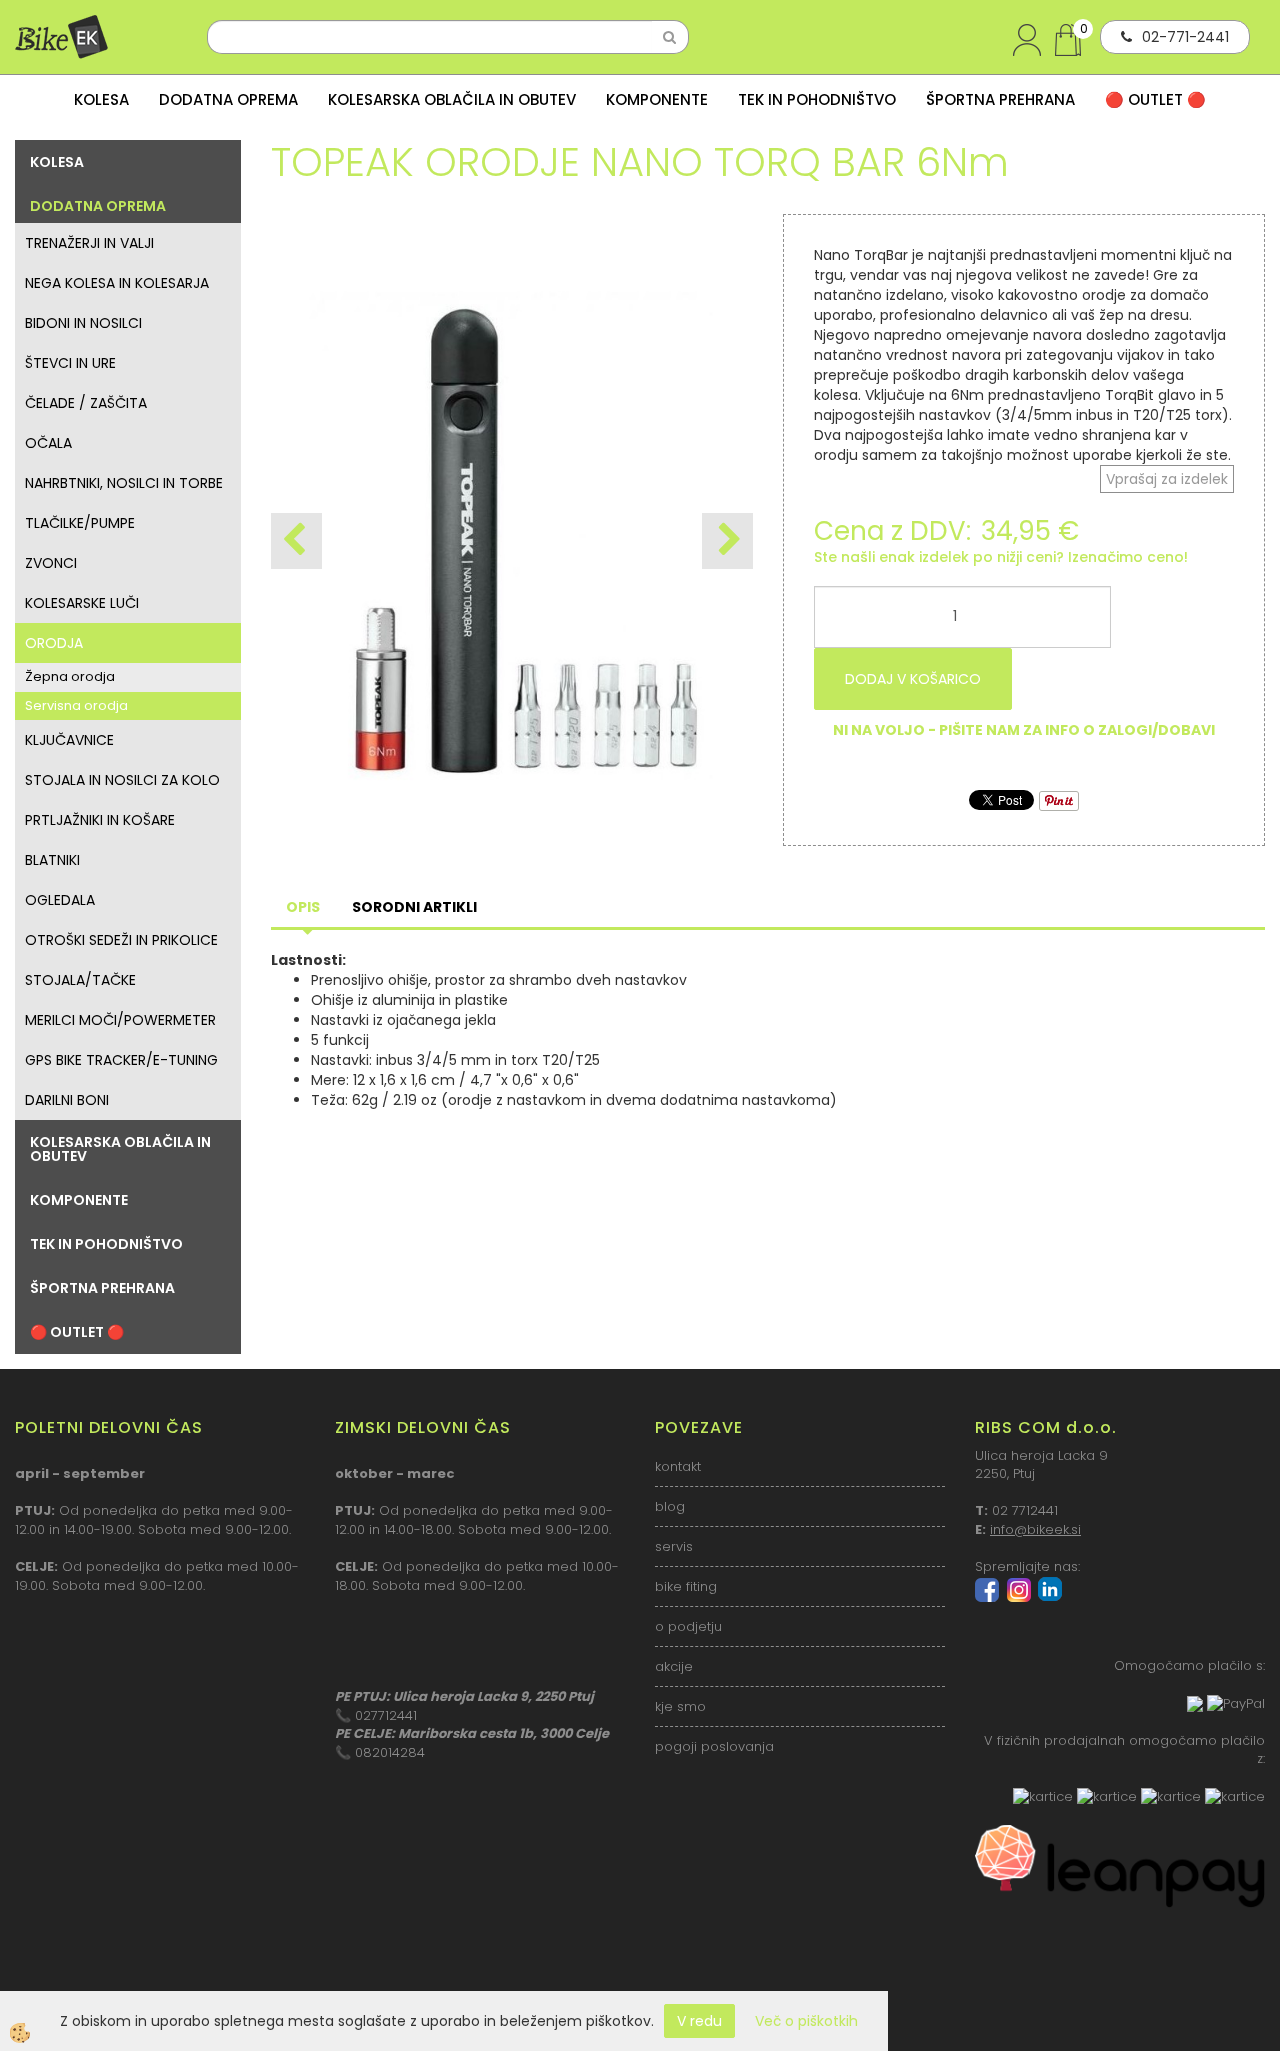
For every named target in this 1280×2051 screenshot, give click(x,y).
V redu (699, 2021)
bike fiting (686, 1586)
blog (670, 1506)
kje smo (680, 1706)
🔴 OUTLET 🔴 (1155, 99)
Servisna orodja (76, 705)
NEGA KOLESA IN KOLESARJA (117, 283)
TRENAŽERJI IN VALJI (89, 243)
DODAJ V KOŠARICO (913, 679)
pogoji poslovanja (714, 1746)
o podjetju (688, 1626)
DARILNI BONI (67, 1100)
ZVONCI (51, 563)
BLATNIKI (52, 860)
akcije (674, 1666)
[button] (727, 541)
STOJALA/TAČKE (80, 980)
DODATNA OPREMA (228, 99)
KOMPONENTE (657, 99)
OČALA (48, 443)
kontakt (678, 1466)
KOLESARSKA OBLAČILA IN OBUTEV (452, 99)
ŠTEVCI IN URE (70, 363)
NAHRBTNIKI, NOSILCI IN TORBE (124, 483)
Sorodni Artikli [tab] (414, 907)
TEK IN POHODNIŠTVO (817, 99)
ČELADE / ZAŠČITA (86, 403)
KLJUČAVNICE (69, 740)
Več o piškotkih (806, 2021)
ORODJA (54, 643)
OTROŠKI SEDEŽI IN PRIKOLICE (121, 940)
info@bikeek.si (1035, 1529)
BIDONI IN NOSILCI (83, 323)
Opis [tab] (303, 907)
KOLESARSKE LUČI (82, 603)
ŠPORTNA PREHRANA (1000, 99)
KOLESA (101, 99)
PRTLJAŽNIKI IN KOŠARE (100, 820)
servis (674, 1546)
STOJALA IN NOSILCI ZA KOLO (122, 780)
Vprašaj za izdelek (1167, 479)
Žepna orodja (70, 676)
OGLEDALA (60, 900)
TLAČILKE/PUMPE (80, 523)
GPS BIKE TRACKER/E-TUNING (121, 1060)
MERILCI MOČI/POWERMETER (120, 1020)
